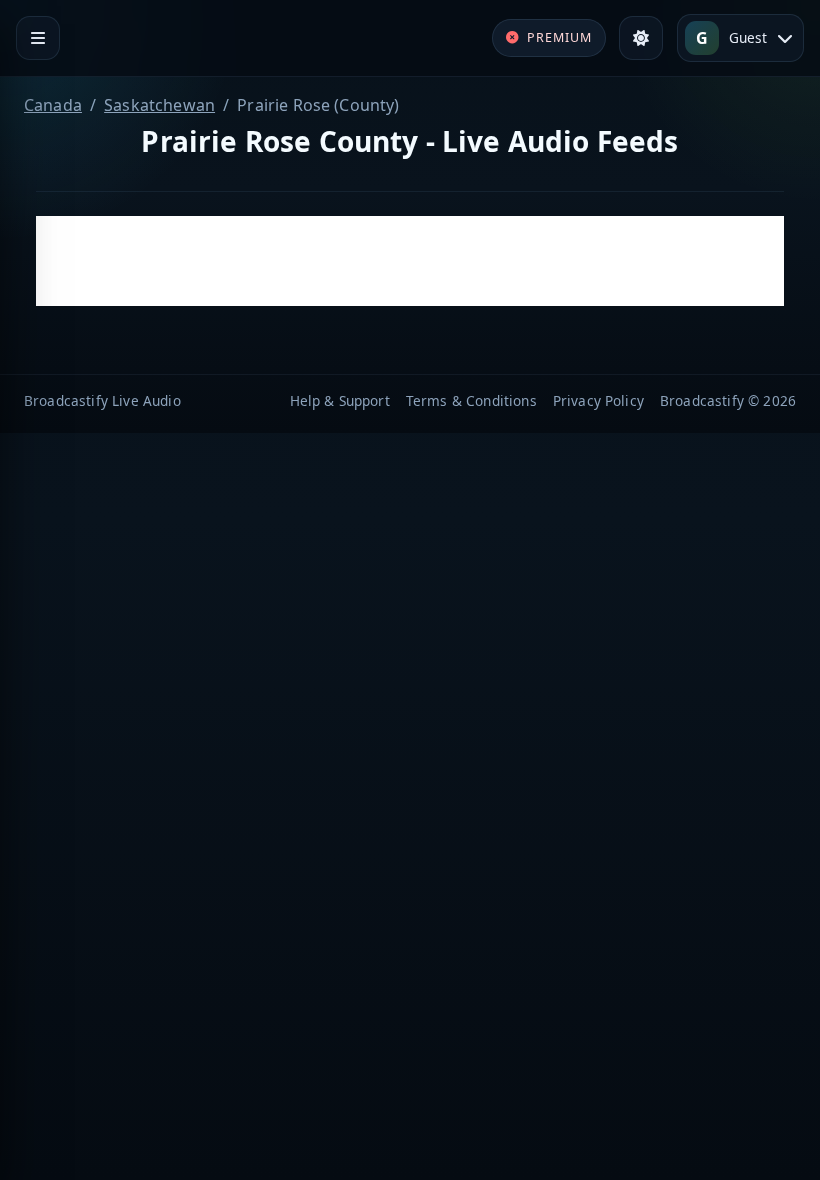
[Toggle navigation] (38, 38)
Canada (53, 105)
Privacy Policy (598, 400)
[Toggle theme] (641, 38)
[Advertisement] (410, 261)
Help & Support (340, 400)
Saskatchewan (159, 105)
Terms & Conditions (471, 400)
